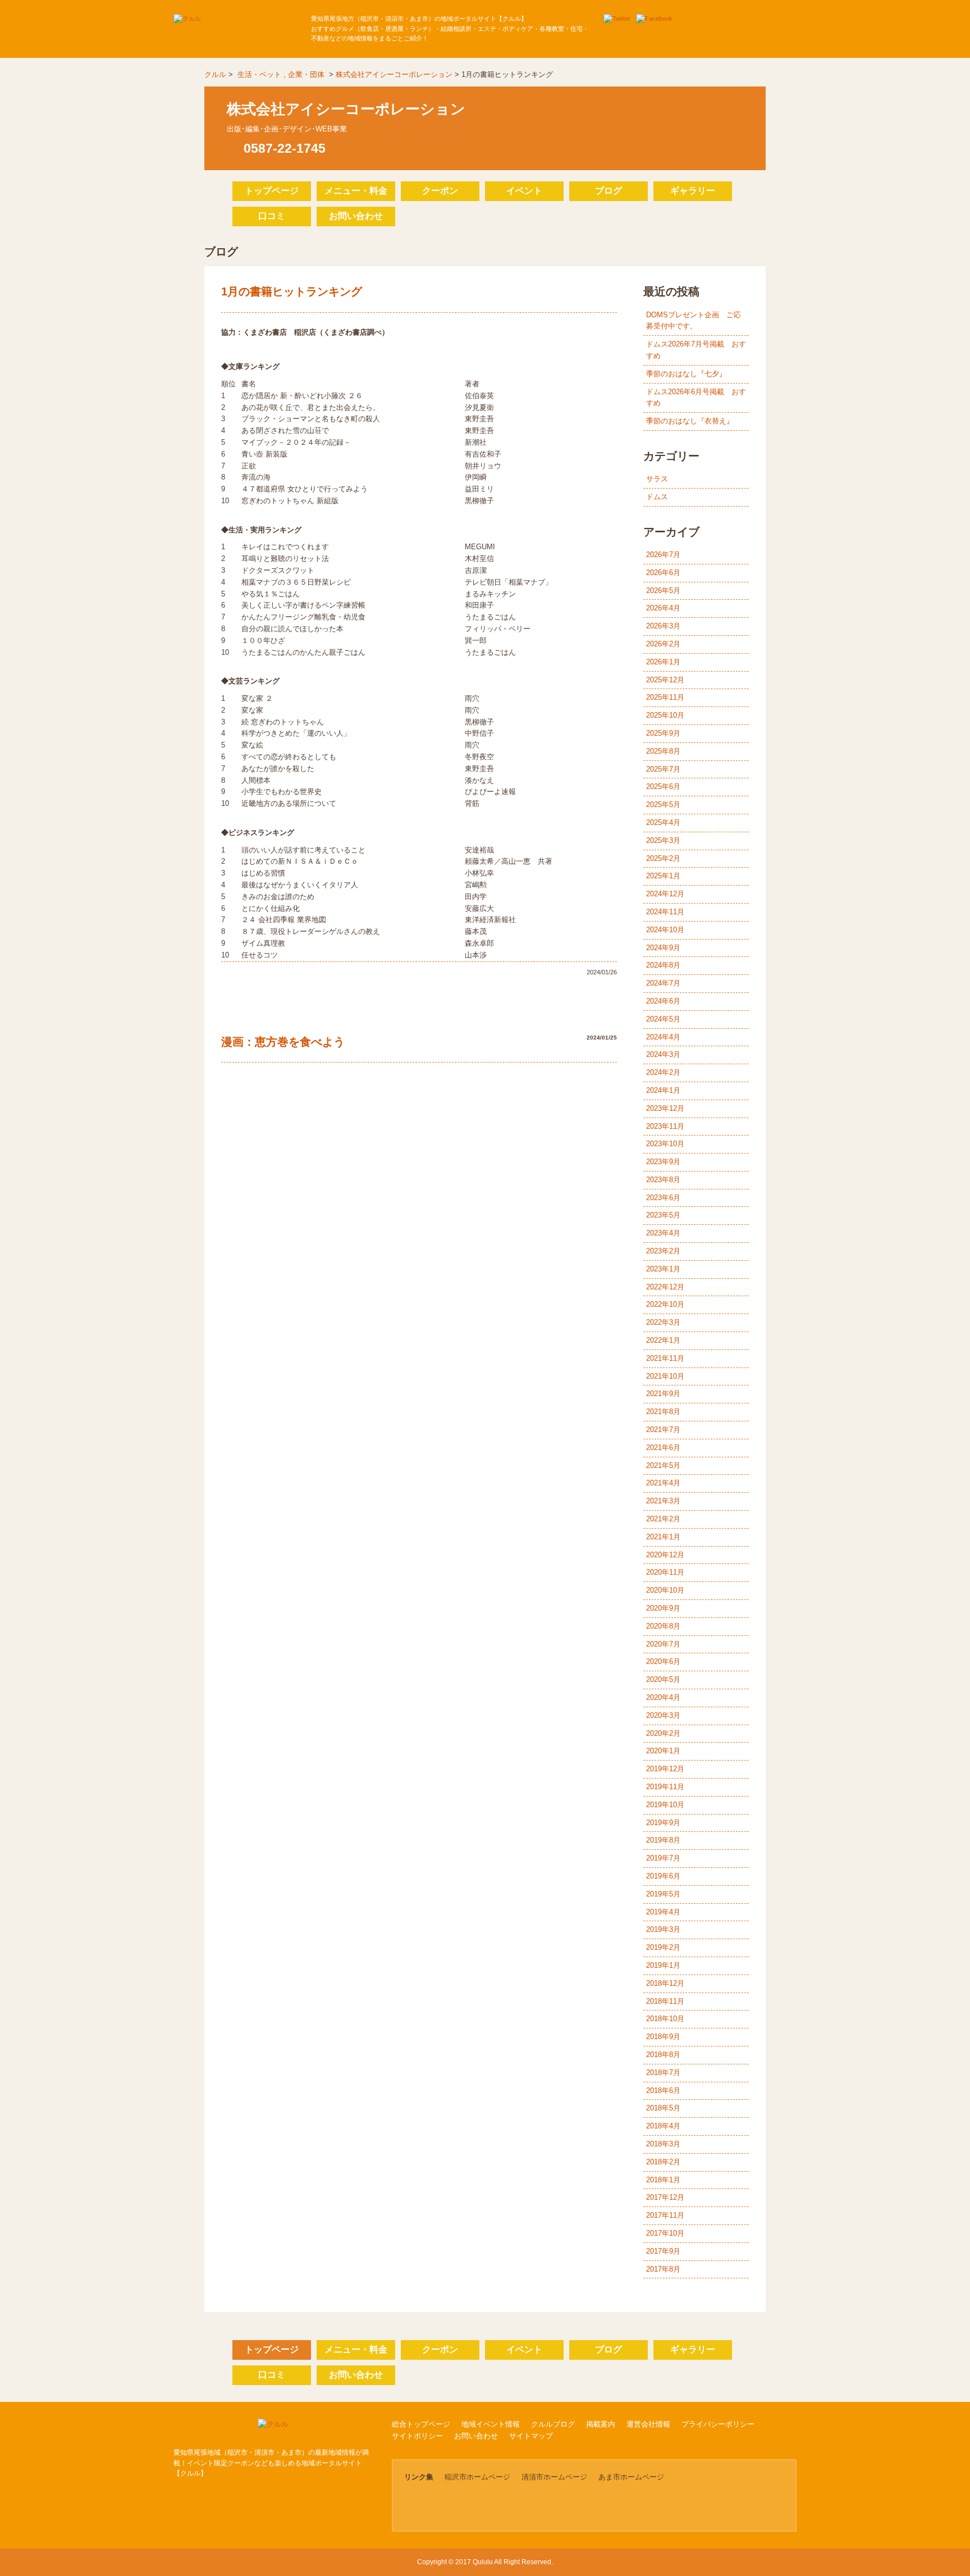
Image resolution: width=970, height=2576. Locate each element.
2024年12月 (665, 894)
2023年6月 (663, 1198)
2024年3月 (663, 1054)
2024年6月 (663, 1001)
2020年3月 (663, 1715)
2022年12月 (665, 1287)
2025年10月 (665, 715)
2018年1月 (663, 2180)
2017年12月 (665, 2197)
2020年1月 (663, 1751)
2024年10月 (665, 930)
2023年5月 (663, 1215)
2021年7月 (663, 1430)
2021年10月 (665, 1376)
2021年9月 (663, 1394)
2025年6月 (663, 787)
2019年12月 (665, 1769)
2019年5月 (663, 1894)
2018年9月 (663, 2037)
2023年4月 (663, 1233)
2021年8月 (663, 1412)
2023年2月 (663, 1251)
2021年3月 (663, 1501)
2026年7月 (663, 555)
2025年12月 (665, 680)
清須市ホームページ (554, 2477)
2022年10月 (665, 1304)
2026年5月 (663, 591)
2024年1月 (663, 1090)
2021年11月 (665, 1358)
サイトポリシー (417, 2436)
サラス (657, 479)
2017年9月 (663, 2251)
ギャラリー (693, 191)
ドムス (657, 497)
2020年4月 (663, 1697)
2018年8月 (663, 2055)
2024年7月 (663, 983)
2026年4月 (663, 608)
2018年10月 (665, 2019)
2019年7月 (663, 1858)
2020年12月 (665, 1555)
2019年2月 (663, 1947)
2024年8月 (663, 965)
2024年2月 (663, 1072)
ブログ (608, 191)
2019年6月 (663, 1876)
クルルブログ (553, 2424)
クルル (215, 74)
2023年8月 (663, 1180)
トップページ (272, 191)
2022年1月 (663, 1340)
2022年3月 (663, 1322)
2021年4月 (663, 1483)
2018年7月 (663, 2073)
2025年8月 (663, 751)
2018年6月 (663, 2091)
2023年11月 (665, 1126)
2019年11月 (665, 1787)
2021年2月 (663, 1519)
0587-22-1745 (285, 148)
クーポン (440, 191)
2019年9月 (663, 1823)
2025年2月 (663, 858)
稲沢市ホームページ (477, 2477)
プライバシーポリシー (718, 2424)
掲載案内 (601, 2424)
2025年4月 (663, 822)
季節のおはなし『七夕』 (686, 374)
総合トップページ (421, 2424)
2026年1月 (663, 662)
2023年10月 (665, 1144)
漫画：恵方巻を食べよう (283, 1042)
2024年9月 (663, 948)
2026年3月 (663, 626)
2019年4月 (663, 1912)
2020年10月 (665, 1590)
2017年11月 (665, 2215)
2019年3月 (663, 1929)
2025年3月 (663, 840)
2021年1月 (663, 1537)
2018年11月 (665, 2001)
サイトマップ (531, 2436)
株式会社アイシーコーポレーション (394, 74)
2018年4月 (663, 2126)
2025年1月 (663, 876)
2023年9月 (663, 1162)
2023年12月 (665, 1108)
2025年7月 (663, 769)
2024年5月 (663, 1019)
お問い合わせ (356, 216)
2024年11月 (665, 912)
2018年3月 (663, 2144)
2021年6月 (663, 1447)
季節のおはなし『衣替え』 (690, 421)
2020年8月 (663, 1626)
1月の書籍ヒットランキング (292, 291)
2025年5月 (663, 804)
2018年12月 (665, 1983)
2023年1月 (663, 1269)
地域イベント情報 (491, 2424)
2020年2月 (663, 1733)
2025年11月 (665, 697)
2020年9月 (663, 1608)
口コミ (272, 216)
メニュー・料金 (356, 191)
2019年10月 (665, 1805)
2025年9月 (663, 733)
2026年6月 (663, 573)
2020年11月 (665, 1572)
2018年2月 (663, 2162)
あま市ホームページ (631, 2477)
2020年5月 (663, 1679)
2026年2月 (663, 644)
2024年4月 (663, 1037)
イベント (524, 191)
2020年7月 (663, 1644)
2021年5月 (663, 1465)
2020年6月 (663, 1661)
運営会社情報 (648, 2424)
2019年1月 (663, 1965)
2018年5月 (663, 2108)
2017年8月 (663, 2269)
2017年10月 (665, 2233)
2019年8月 (663, 1840)
